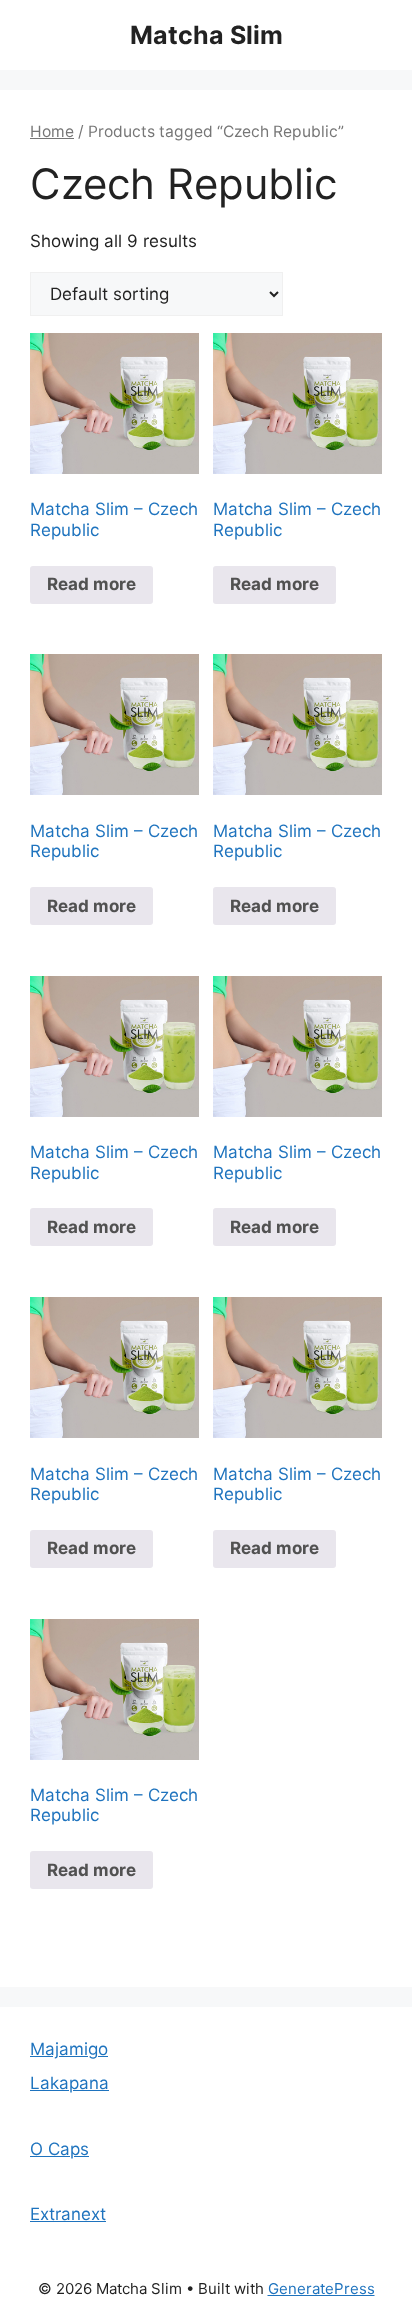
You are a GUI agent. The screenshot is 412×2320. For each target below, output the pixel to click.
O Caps (59, 2149)
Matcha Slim (206, 35)
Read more (91, 584)
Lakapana (69, 2083)
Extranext (68, 2214)
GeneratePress (321, 2288)
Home (52, 131)
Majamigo (69, 2049)
